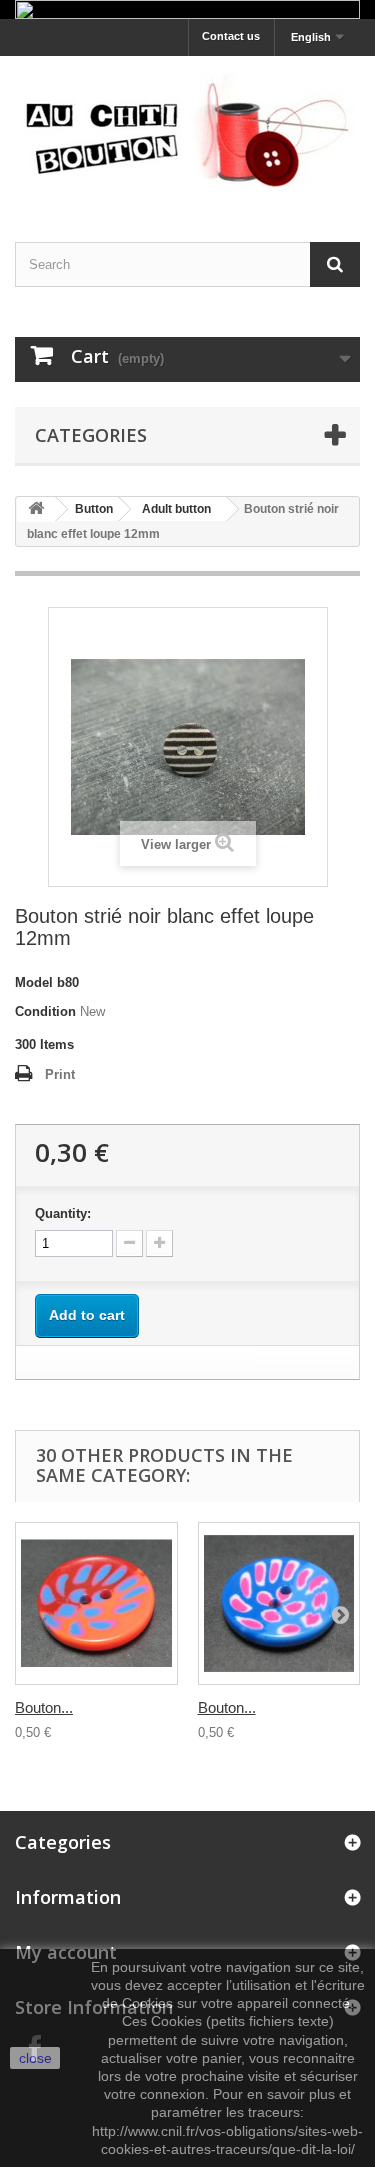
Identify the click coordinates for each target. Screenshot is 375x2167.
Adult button (176, 509)
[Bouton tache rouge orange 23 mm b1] (96, 1603)
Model (34, 982)
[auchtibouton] (187, 131)
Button (94, 509)
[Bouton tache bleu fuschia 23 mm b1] (279, 1603)
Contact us (231, 36)
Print (60, 1074)
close (35, 2058)
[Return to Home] (36, 509)
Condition (45, 1011)
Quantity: (63, 1213)
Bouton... (44, 1707)
